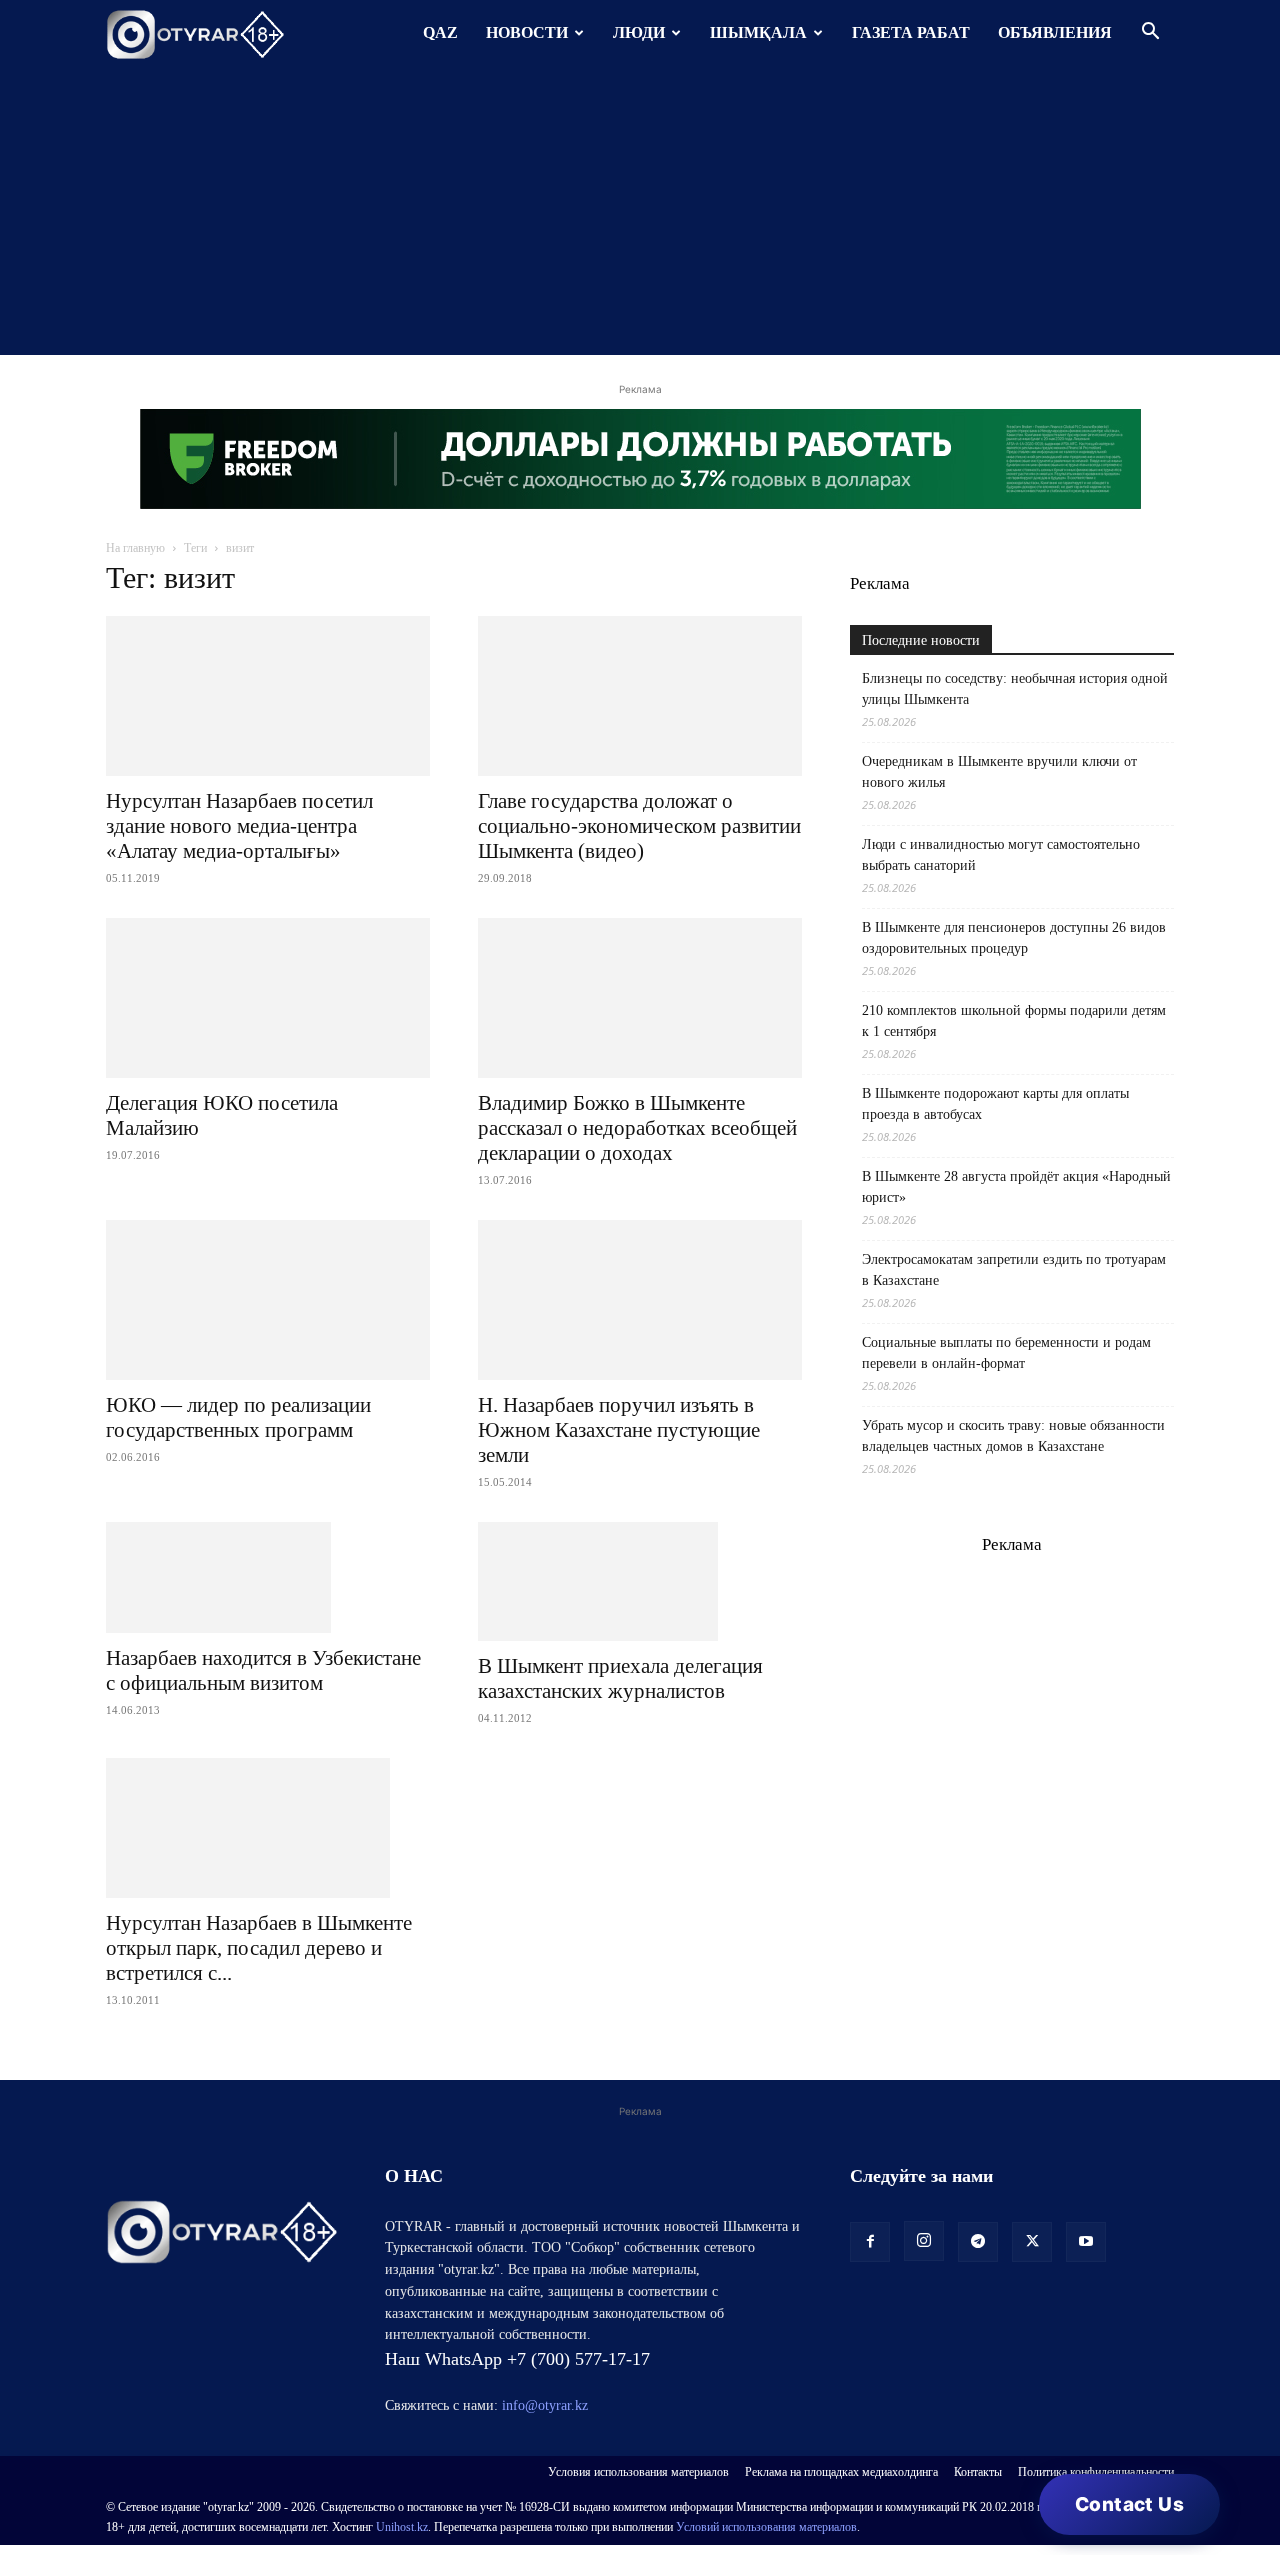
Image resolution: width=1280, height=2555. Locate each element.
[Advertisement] (640, 215)
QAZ (440, 32)
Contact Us (1129, 2504)
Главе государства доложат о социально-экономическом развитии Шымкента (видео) (639, 826)
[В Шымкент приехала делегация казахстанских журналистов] (640, 1581)
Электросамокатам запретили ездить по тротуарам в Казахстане (1014, 1270)
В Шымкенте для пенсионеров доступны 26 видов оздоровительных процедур (1014, 938)
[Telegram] (978, 2242)
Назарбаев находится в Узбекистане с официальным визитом (263, 1670)
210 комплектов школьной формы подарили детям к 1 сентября (1014, 1021)
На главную (135, 548)
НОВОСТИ (527, 32)
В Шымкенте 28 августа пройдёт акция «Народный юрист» (1016, 1187)
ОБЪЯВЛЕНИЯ (1055, 32)
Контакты (978, 2472)
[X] (1032, 2242)
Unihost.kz (402, 2527)
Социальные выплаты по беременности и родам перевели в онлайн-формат (1006, 1353)
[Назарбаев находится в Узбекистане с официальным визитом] (268, 1577)
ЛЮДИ (639, 32)
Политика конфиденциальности (1096, 2472)
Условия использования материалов (638, 2472)
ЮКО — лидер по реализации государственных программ (238, 1417)
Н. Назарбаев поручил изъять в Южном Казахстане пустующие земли (619, 1430)
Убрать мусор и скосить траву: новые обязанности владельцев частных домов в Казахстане (1013, 1436)
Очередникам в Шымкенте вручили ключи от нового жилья (999, 772)
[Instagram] (924, 2241)
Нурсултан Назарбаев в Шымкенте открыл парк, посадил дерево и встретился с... (259, 1948)
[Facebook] (870, 2242)
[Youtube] (1086, 2242)
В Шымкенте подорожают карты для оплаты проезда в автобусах (995, 1104)
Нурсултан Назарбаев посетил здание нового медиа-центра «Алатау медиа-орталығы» (239, 826)
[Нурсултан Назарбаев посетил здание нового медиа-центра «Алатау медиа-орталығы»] (268, 696)
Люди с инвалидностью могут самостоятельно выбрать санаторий (1001, 855)
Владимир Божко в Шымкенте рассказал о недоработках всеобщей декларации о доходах (637, 1128)
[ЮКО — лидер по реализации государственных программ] (268, 1300)
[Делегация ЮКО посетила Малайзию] (268, 998)
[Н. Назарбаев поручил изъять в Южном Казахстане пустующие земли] (640, 1300)
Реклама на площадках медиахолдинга (841, 2472)
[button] (1150, 33)
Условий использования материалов (766, 2527)
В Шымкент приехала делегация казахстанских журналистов (620, 1678)
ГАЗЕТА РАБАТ (911, 32)
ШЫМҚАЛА (758, 32)
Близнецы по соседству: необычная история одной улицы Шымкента (1015, 689)
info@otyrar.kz (545, 2405)
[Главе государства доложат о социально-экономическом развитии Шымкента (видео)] (640, 696)
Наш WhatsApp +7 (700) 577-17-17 (517, 2359)
